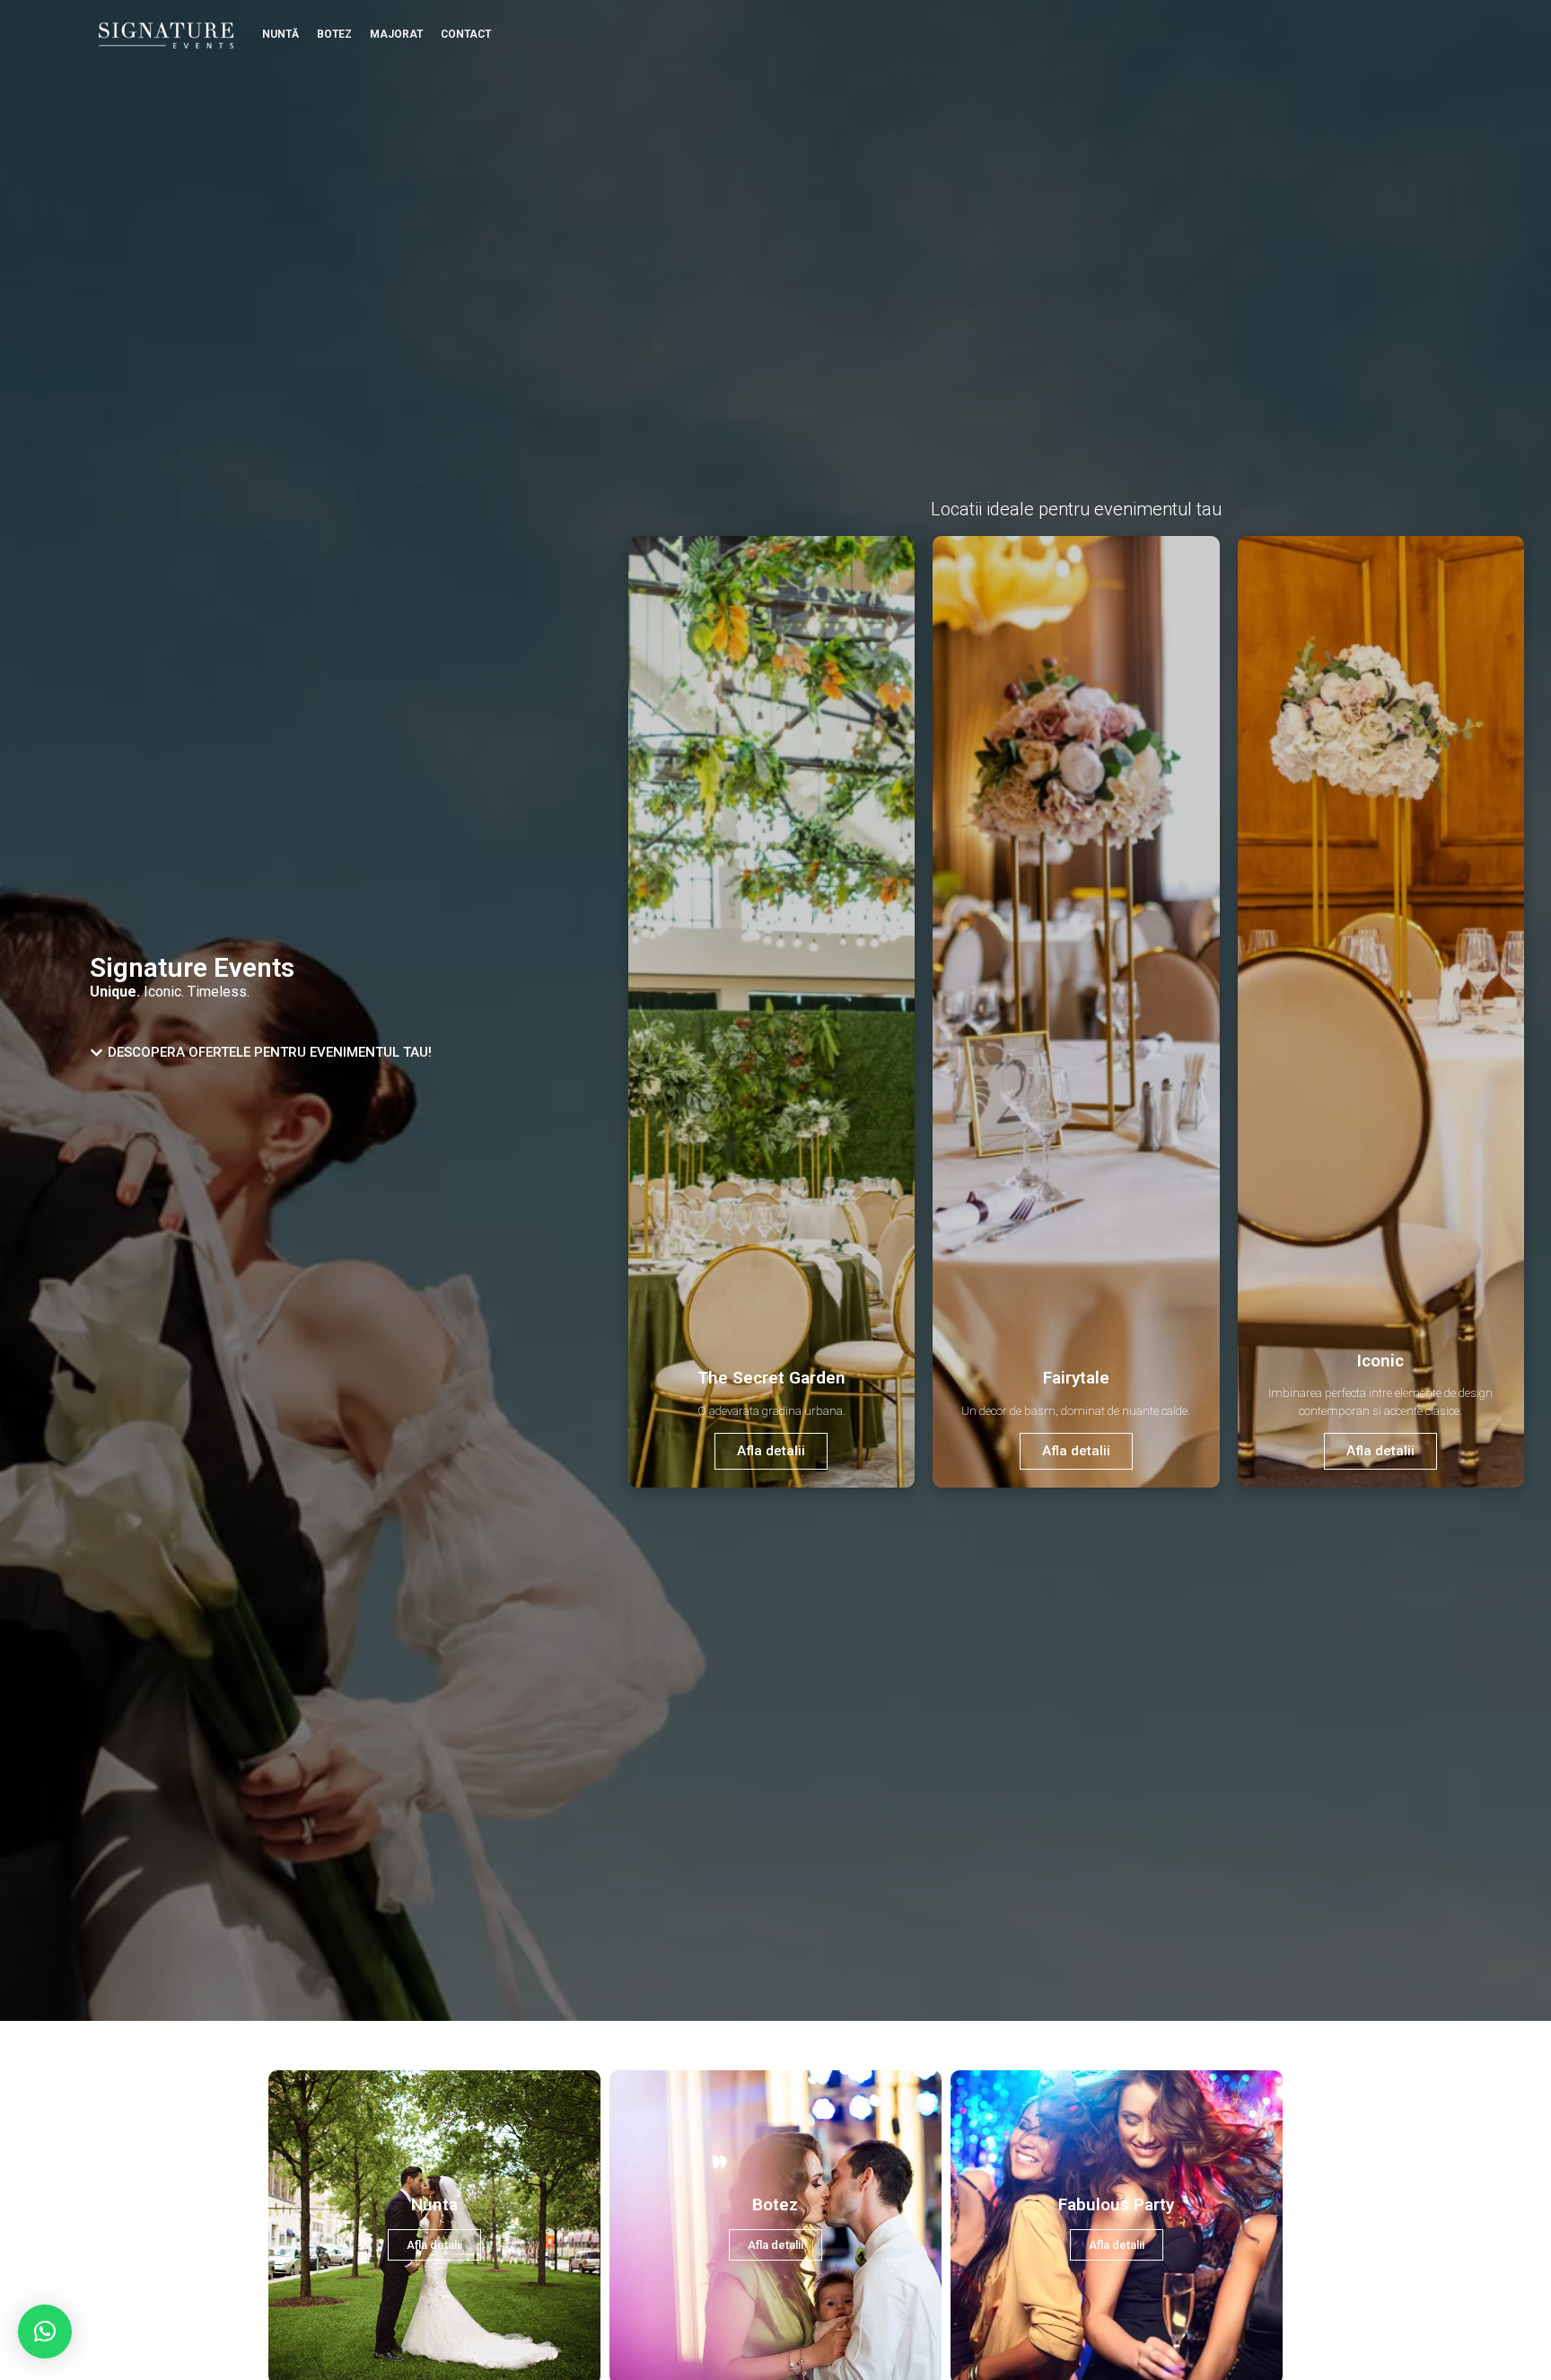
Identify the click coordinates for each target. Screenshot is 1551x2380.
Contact (466, 34)
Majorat (396, 34)
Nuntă (280, 34)
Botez (334, 34)
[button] (45, 2332)
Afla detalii (771, 1451)
